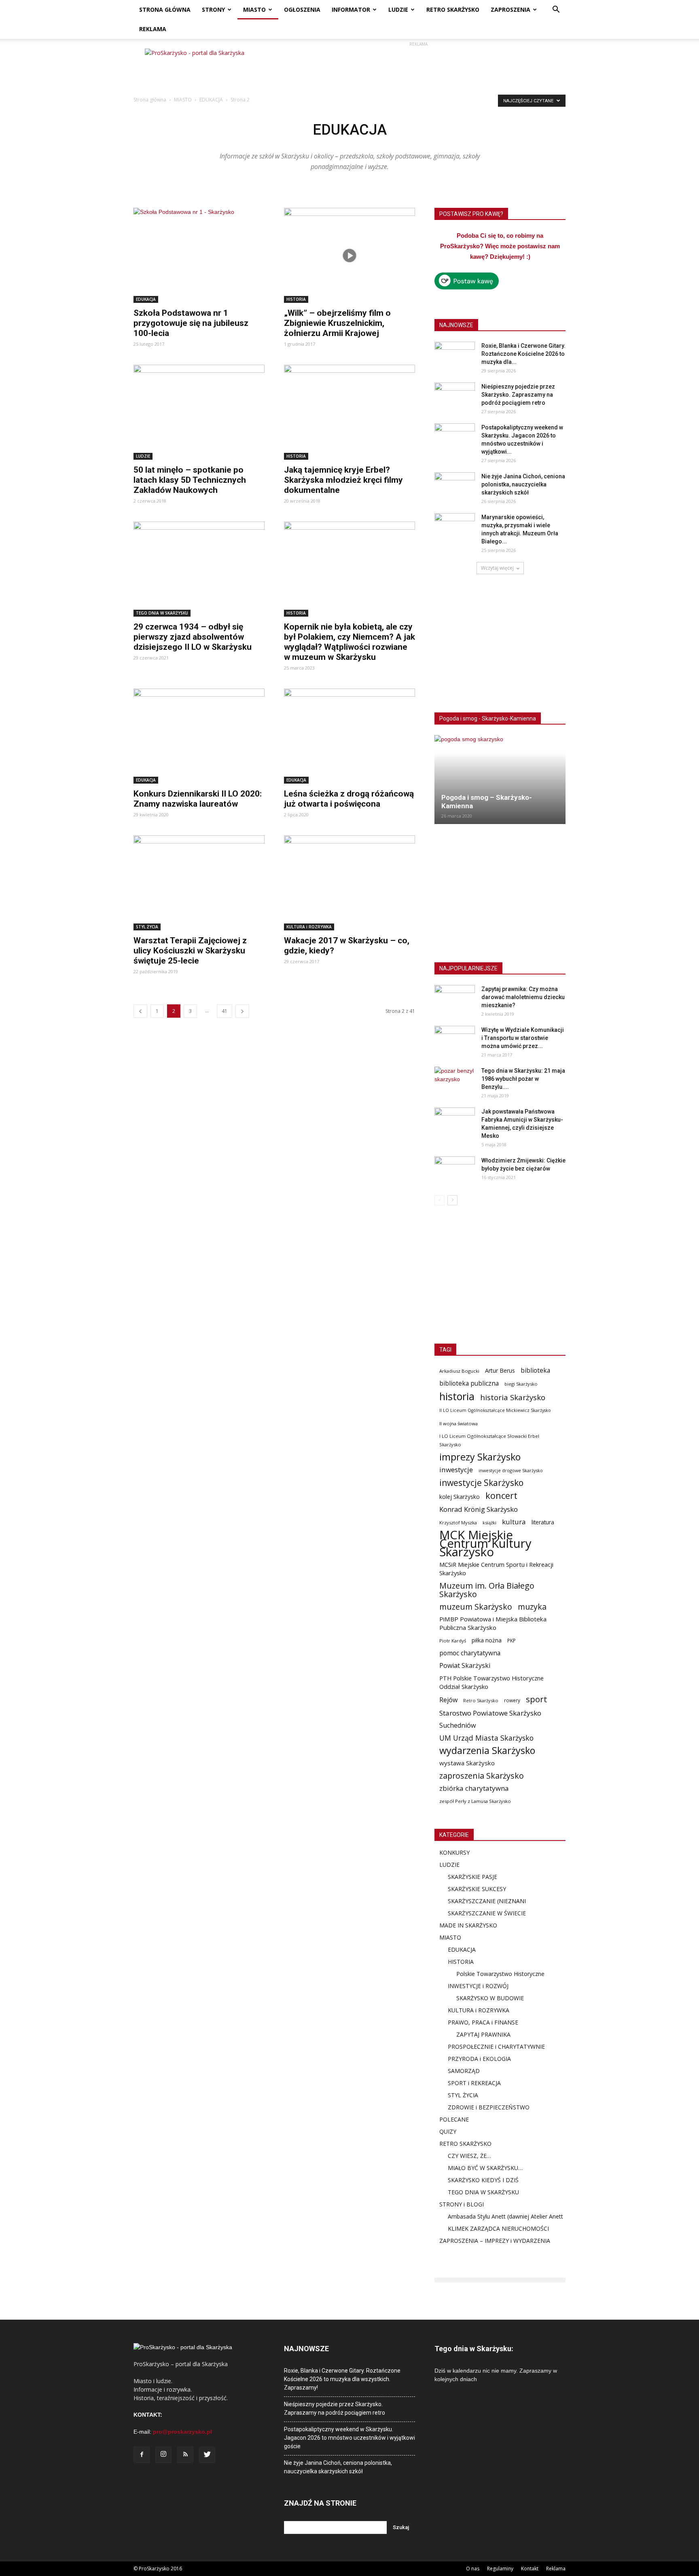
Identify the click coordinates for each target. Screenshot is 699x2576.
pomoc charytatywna (470, 1653)
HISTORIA (296, 299)
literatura (543, 1522)
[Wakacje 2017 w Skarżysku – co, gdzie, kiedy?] (349, 883)
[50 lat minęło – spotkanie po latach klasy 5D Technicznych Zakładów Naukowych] (199, 412)
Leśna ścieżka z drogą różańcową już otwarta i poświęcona (349, 799)
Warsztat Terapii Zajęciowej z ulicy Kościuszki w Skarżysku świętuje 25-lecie (190, 951)
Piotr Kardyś (453, 1641)
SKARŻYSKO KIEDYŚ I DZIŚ (483, 2180)
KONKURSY (454, 1852)
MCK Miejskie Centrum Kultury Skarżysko (485, 1544)
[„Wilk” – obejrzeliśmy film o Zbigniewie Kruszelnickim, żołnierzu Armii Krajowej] (349, 255)
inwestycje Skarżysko (481, 1483)
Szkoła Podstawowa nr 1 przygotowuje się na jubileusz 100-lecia (191, 323)
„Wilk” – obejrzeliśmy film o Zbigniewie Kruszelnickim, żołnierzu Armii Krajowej (337, 323)
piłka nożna (487, 1640)
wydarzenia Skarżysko (487, 1751)
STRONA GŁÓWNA (165, 10)
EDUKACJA (211, 100)
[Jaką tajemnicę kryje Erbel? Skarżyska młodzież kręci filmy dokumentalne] (349, 412)
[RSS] (185, 2455)
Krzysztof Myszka (458, 1523)
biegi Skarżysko (521, 1384)
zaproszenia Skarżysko (482, 1776)
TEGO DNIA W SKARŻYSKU (162, 613)
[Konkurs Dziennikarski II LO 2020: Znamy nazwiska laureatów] (199, 736)
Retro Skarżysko (481, 1700)
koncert (501, 1495)
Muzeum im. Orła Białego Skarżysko (487, 1590)
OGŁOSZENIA (302, 10)
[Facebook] (142, 2455)
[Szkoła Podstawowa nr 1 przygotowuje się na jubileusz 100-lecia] (199, 255)
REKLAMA (153, 29)
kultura (514, 1522)
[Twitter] (207, 2455)
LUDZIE (398, 10)
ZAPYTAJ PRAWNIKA (483, 2034)
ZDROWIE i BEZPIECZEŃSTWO (489, 2107)
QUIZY (448, 2131)
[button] (556, 10)
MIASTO (254, 10)
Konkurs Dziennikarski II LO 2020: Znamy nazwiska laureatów (198, 799)
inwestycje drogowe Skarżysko (511, 1470)
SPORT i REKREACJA (474, 2083)
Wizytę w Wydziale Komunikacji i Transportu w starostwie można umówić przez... (523, 1038)
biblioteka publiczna (469, 1383)
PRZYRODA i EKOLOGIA (479, 2059)
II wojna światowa (459, 1423)
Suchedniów (458, 1725)
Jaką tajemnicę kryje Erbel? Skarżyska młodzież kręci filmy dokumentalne (343, 480)
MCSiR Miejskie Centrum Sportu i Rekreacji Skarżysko (496, 1569)
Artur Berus (500, 1370)
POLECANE (454, 2119)
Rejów (448, 1700)
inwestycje (456, 1470)
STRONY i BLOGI (462, 2204)
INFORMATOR (351, 10)
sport (537, 1699)
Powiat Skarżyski (465, 1666)
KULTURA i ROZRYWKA (309, 927)
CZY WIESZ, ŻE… (469, 2156)
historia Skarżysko (513, 1397)
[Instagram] (163, 2455)
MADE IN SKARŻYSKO (468, 1925)
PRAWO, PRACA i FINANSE (483, 2022)
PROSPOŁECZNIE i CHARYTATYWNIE (496, 2047)
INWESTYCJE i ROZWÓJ (478, 1986)
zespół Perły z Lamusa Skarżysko (475, 1801)
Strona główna (150, 100)
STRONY (213, 10)
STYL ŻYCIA (147, 927)
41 (225, 1011)
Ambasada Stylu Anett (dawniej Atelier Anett (505, 2216)
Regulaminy (500, 2569)
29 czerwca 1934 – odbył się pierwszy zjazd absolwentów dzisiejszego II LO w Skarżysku (193, 637)
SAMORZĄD (464, 2071)
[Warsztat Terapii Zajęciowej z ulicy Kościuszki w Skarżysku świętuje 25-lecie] (199, 883)
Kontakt (530, 2569)
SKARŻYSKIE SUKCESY (477, 1889)
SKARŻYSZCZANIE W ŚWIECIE (487, 1913)
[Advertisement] (418, 67)
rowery (512, 1700)
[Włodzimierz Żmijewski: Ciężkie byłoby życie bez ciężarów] (455, 1171)
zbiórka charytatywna (474, 1788)
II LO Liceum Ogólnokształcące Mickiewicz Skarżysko (495, 1410)
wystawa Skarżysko (467, 1763)
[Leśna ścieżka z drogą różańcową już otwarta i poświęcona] (349, 736)
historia (457, 1396)
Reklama (556, 2569)
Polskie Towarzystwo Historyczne (500, 1974)
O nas (473, 2569)
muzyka (532, 1607)
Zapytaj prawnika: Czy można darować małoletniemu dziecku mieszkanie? (523, 997)
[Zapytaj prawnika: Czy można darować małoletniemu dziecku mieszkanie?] (455, 999)
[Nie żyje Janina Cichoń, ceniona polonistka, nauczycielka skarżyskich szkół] (455, 486)
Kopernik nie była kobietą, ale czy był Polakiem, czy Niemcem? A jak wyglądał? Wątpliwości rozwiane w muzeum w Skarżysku (349, 642)
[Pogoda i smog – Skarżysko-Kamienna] (500, 780)
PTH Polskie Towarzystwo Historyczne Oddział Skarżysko (491, 1682)
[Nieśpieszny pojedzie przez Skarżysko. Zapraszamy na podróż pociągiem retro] (455, 397)
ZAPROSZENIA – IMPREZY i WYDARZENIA (495, 2241)
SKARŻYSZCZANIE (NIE (478, 1901)
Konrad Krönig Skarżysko (479, 1509)
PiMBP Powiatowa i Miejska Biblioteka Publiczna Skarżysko (493, 1623)
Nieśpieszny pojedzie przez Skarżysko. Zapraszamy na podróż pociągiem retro (518, 395)
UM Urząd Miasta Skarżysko (486, 1738)
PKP (512, 1641)
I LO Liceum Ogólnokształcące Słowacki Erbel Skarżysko (489, 1440)
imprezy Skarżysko (480, 1457)
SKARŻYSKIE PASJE (472, 1877)
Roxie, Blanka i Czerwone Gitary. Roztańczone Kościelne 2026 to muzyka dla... (523, 354)
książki (489, 1523)
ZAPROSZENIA (510, 10)
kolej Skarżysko (460, 1497)
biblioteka (535, 1370)
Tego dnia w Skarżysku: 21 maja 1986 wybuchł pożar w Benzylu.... (523, 1079)
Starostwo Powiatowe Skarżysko (490, 1713)
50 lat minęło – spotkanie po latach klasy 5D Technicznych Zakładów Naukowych (190, 480)
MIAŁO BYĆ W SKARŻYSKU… (485, 2168)
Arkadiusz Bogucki (459, 1371)
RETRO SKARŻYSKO (453, 10)
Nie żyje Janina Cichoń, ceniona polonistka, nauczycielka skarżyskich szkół (523, 484)
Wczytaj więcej (497, 568)
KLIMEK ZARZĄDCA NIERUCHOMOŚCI (498, 2228)
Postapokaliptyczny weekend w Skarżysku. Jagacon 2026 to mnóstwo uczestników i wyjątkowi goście (349, 2438)
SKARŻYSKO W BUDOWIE (490, 1998)
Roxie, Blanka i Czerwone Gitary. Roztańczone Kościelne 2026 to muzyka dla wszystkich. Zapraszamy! (342, 2379)
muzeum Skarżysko (476, 1607)
